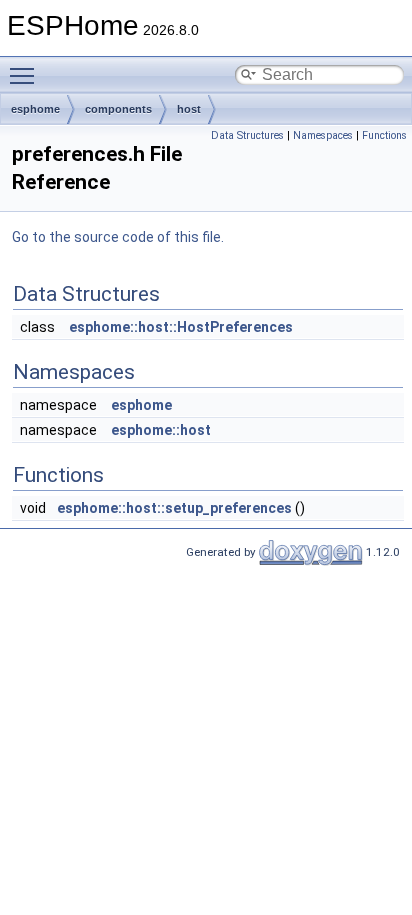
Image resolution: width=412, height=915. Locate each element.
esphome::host (161, 430)
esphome (35, 109)
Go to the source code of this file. (118, 237)
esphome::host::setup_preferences (174, 508)
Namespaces (323, 135)
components (118, 109)
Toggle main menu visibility (26, 75)
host (189, 109)
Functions (384, 135)
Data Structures (247, 135)
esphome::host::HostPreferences (181, 327)
